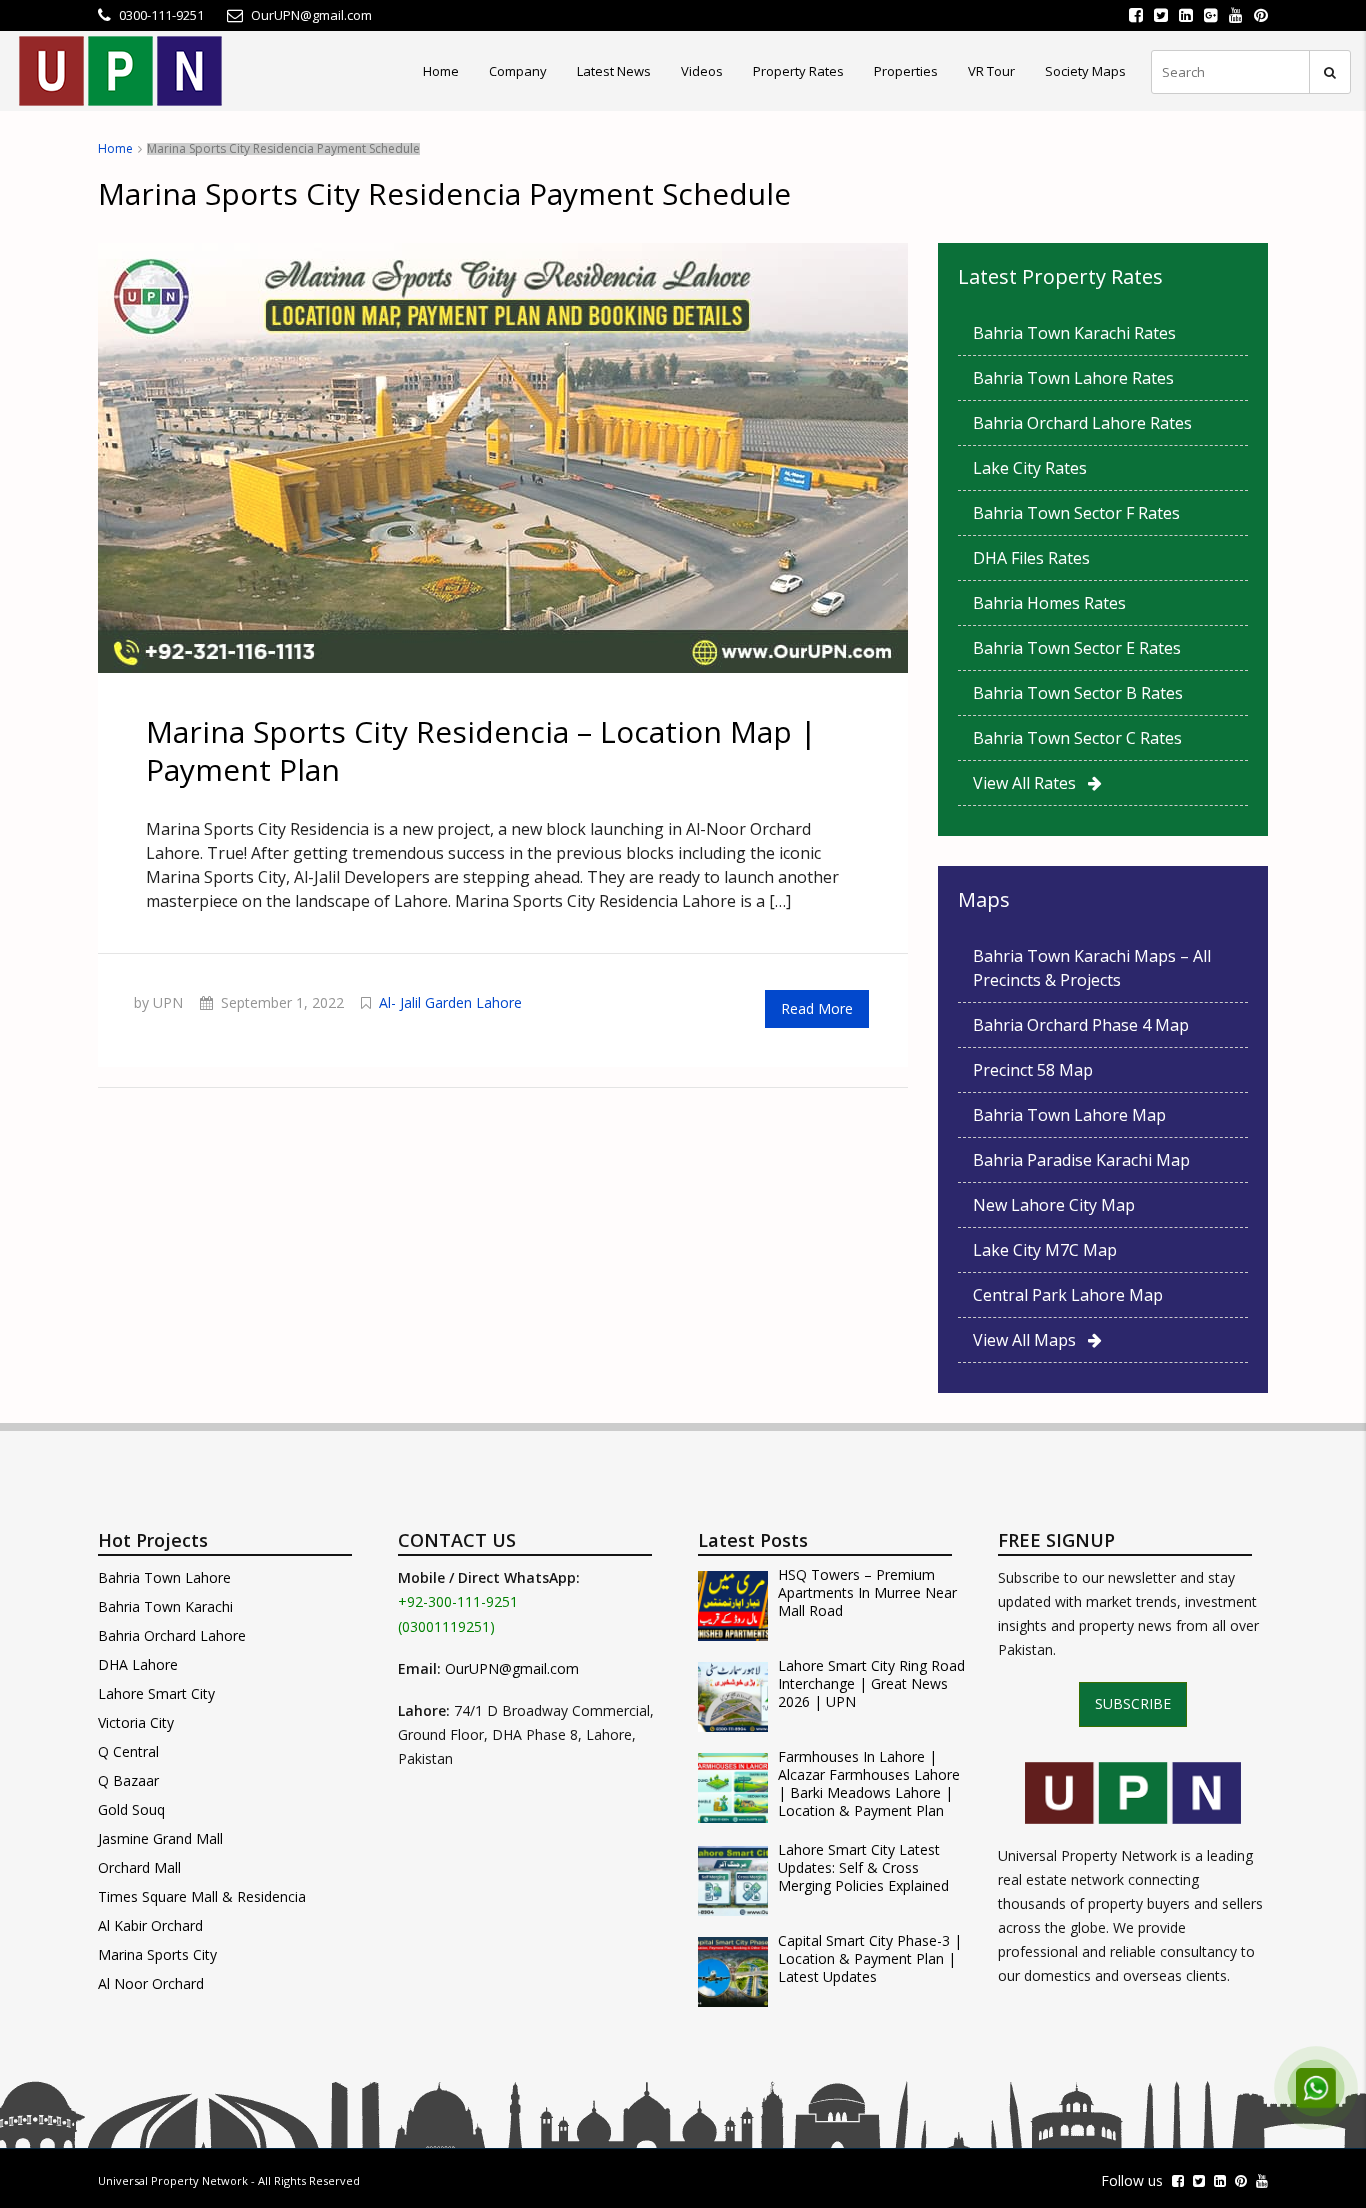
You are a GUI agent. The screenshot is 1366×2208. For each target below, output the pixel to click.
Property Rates (798, 71)
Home (441, 71)
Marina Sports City (157, 1954)
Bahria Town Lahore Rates (1073, 378)
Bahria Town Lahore (164, 1577)
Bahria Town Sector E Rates (1077, 648)
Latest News (614, 71)
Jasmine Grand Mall (160, 1838)
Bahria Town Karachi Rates (1074, 333)
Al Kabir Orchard (150, 1925)
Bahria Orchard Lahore (172, 1635)
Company (518, 71)
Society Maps (1085, 71)
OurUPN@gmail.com (512, 1668)
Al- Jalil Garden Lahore (450, 1002)
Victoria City (136, 1722)
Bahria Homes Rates (1049, 603)
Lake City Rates (1030, 468)
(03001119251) (446, 1626)
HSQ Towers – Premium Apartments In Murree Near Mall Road (867, 1593)
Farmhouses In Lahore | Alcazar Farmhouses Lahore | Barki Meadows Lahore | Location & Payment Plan (869, 1784)
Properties (906, 71)
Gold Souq (131, 1809)
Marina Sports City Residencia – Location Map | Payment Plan (481, 750)
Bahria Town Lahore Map (1069, 1115)
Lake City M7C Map (1045, 1250)
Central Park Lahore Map (1068, 1295)
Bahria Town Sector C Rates (1077, 738)
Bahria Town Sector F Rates (1076, 513)
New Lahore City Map (1054, 1205)
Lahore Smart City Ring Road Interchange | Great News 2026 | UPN (871, 1684)
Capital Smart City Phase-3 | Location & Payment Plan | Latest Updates (870, 1959)
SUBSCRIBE (1133, 1703)
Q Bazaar (128, 1780)
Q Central (128, 1751)
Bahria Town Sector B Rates (1078, 693)
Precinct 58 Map (1033, 1070)
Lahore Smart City (156, 1693)
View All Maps (1030, 1340)
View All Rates (1030, 783)
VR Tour (991, 71)
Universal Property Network (173, 2180)
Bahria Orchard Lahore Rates (1082, 423)
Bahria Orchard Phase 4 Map (1081, 1025)
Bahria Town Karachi (165, 1606)
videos (702, 71)
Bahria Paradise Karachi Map (1081, 1160)
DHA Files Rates (1031, 558)
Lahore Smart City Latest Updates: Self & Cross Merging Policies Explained (863, 1868)
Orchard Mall (139, 1867)
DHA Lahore (138, 1664)
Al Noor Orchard (151, 1983)
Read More (817, 1008)
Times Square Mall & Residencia (202, 1896)
